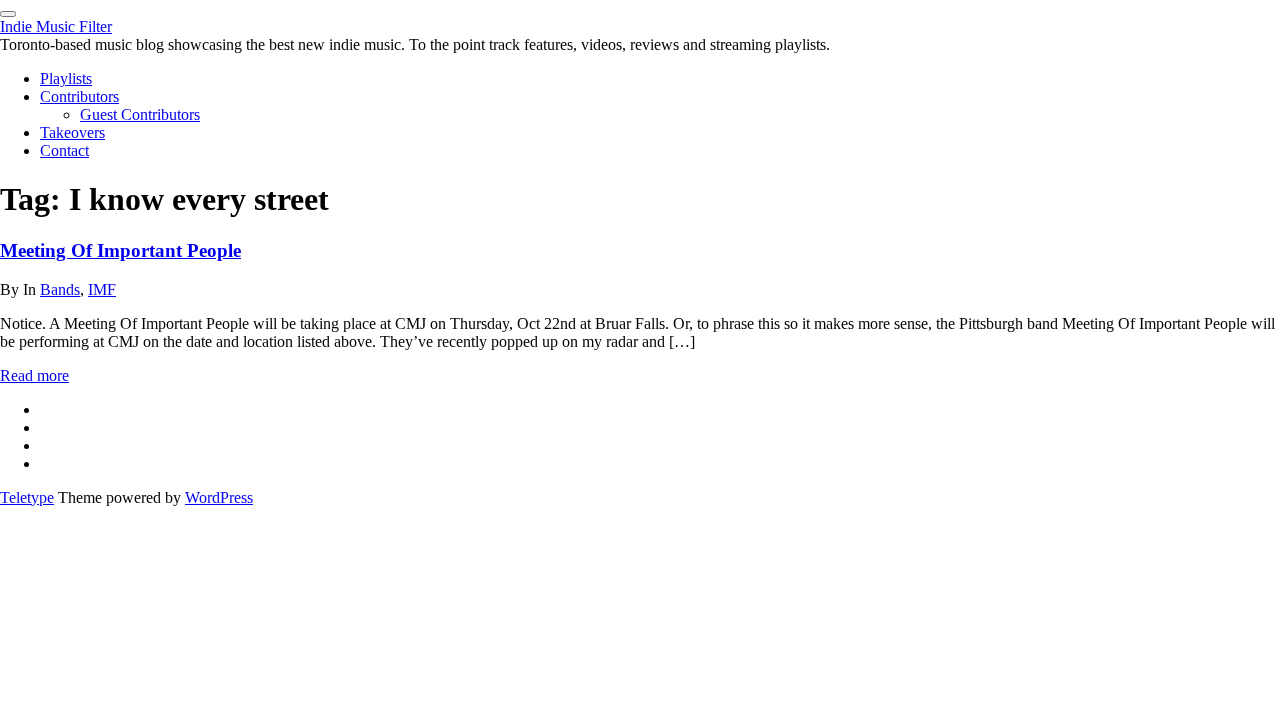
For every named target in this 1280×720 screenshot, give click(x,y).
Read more (34, 375)
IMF (102, 289)
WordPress (219, 497)
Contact (64, 150)
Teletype (27, 497)
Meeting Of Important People (120, 250)
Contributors (79, 96)
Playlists (66, 78)
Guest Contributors (140, 114)
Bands (60, 289)
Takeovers (72, 132)
